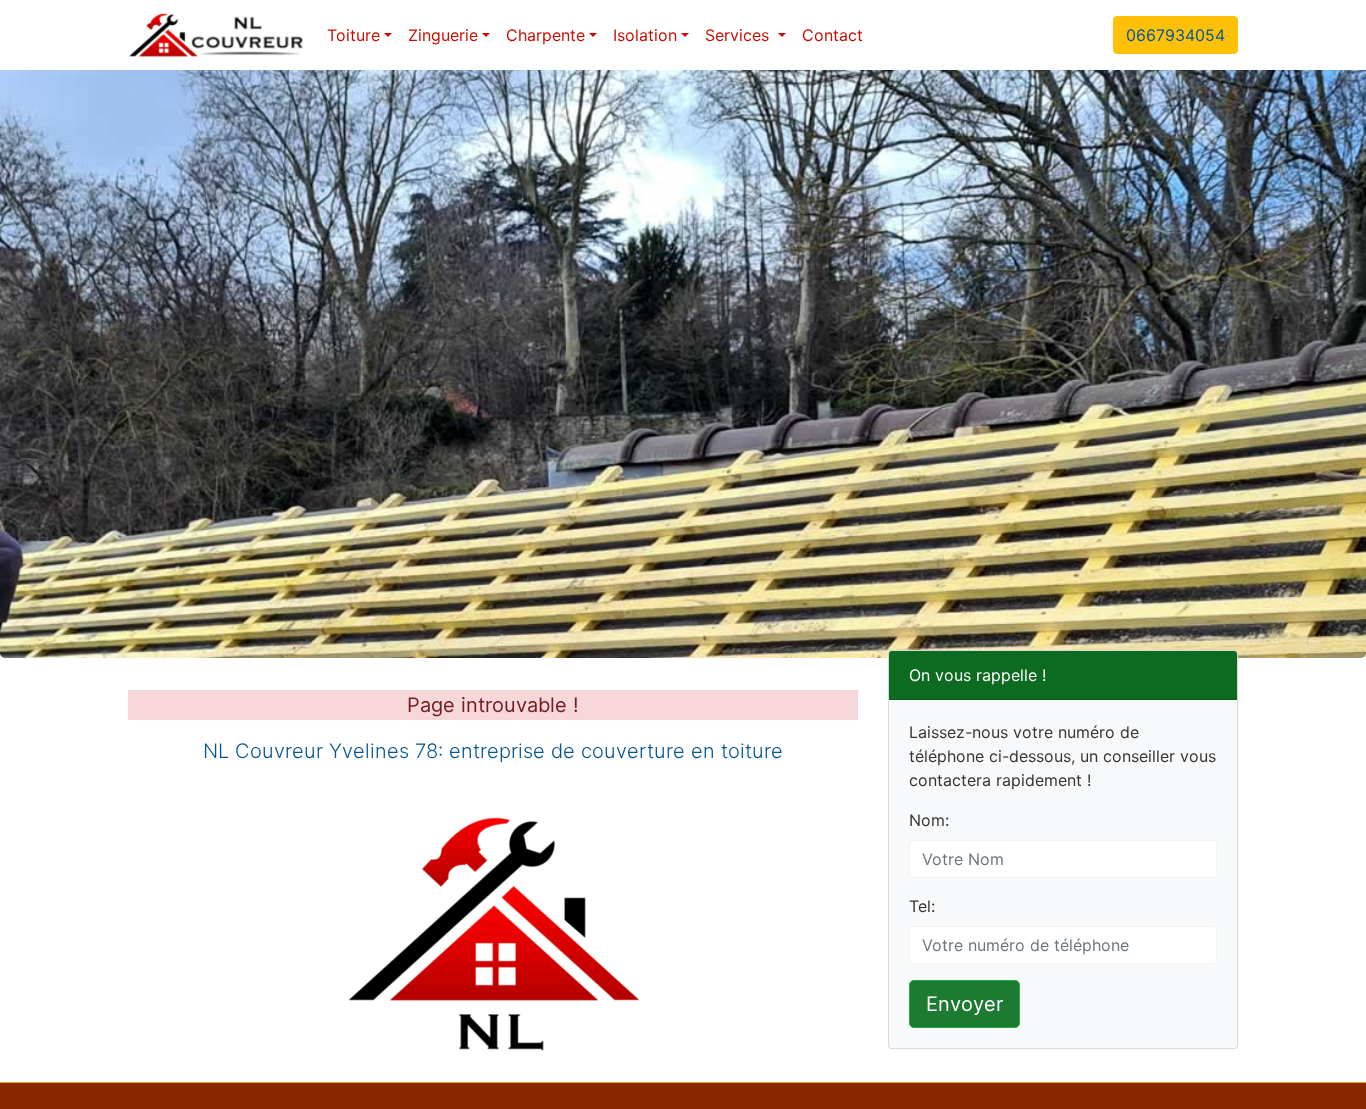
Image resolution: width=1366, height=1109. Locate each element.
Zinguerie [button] (443, 35)
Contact (832, 35)
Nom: (929, 820)
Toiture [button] (353, 35)
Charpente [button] (545, 35)
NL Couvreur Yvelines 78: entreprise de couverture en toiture (493, 751)
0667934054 (1175, 35)
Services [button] (739, 35)
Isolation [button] (645, 35)
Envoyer (964, 1004)
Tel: (922, 906)
